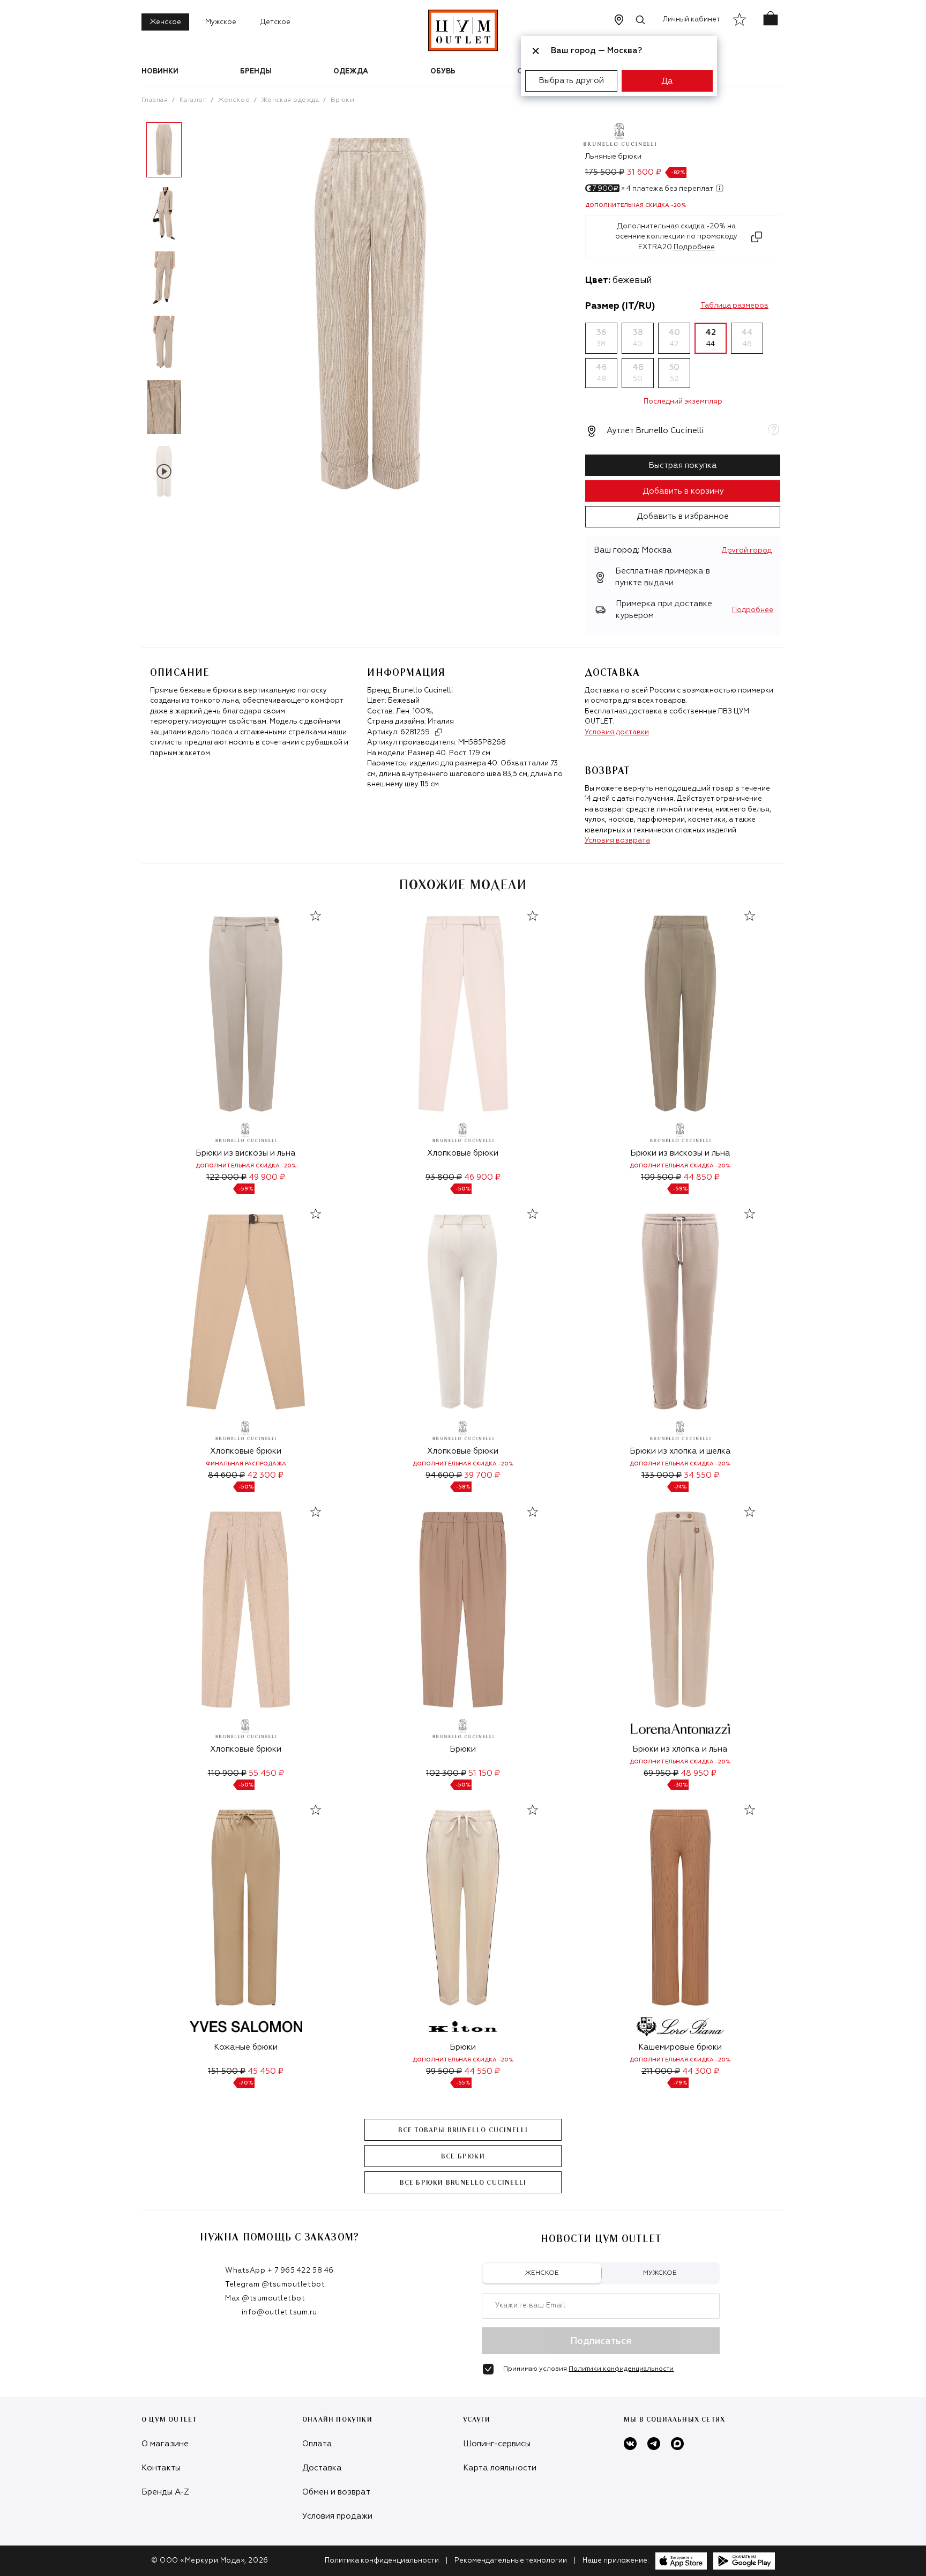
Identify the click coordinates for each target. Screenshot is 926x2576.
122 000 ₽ (226, 1177)
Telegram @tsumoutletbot (275, 2285)
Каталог (193, 100)
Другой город (747, 551)
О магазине (165, 2444)
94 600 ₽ (444, 1475)
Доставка (322, 2468)
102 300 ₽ (446, 1773)
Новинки (160, 72)
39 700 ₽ (482, 1475)
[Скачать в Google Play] (744, 2561)
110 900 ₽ (227, 1773)
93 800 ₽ (444, 1177)
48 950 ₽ (699, 1773)
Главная (155, 100)
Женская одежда (290, 100)
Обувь (443, 72)
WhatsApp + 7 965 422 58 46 (279, 2271)
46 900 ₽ (482, 1177)
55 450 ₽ (266, 1773)
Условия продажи (337, 2516)
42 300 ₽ (265, 1475)
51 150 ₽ (484, 1773)
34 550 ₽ (701, 1475)
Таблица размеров (734, 306)
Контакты (161, 2468)
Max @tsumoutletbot (265, 2299)
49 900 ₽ (267, 1177)
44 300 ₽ (701, 2071)
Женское (165, 22)
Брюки (342, 100)
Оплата (317, 2444)
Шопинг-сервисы (497, 2444)
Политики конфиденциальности (621, 2369)
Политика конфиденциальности (382, 2561)
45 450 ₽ (266, 2071)
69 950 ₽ (661, 1773)
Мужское (221, 22)
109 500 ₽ (661, 1177)
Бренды (256, 72)
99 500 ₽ (444, 2071)
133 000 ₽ (662, 1475)
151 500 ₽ (227, 2071)
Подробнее (753, 610)
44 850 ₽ (701, 1177)
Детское (275, 22)
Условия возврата (617, 841)
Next (195, 315)
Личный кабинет (692, 20)
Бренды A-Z (165, 2492)
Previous (133, 315)
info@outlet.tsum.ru (279, 2313)
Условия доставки (617, 732)
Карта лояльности (500, 2468)
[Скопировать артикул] (438, 732)
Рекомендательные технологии (511, 2561)
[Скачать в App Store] (681, 2561)
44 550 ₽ (482, 2071)
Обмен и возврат (336, 2492)
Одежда (351, 72)
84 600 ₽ (226, 1475)
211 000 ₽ (661, 2071)
